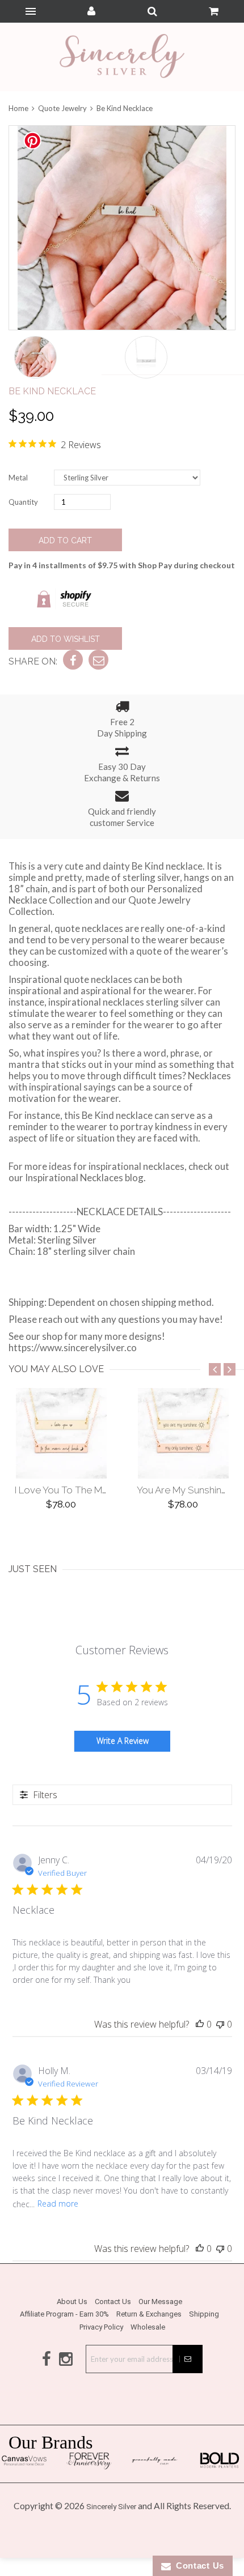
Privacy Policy (101, 2327)
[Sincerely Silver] (122, 57)
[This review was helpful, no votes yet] (200, 2024)
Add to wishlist (66, 639)
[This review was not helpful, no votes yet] (220, 2024)
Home (19, 108)
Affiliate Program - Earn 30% (64, 2314)
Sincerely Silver (111, 2507)
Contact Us (113, 2302)
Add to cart (65, 540)
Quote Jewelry (62, 108)
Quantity (23, 502)
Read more (58, 2204)
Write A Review (123, 1741)
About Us (72, 2302)
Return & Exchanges (149, 2314)
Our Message (160, 2302)
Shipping (204, 2314)
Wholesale (148, 2327)
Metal (18, 478)
